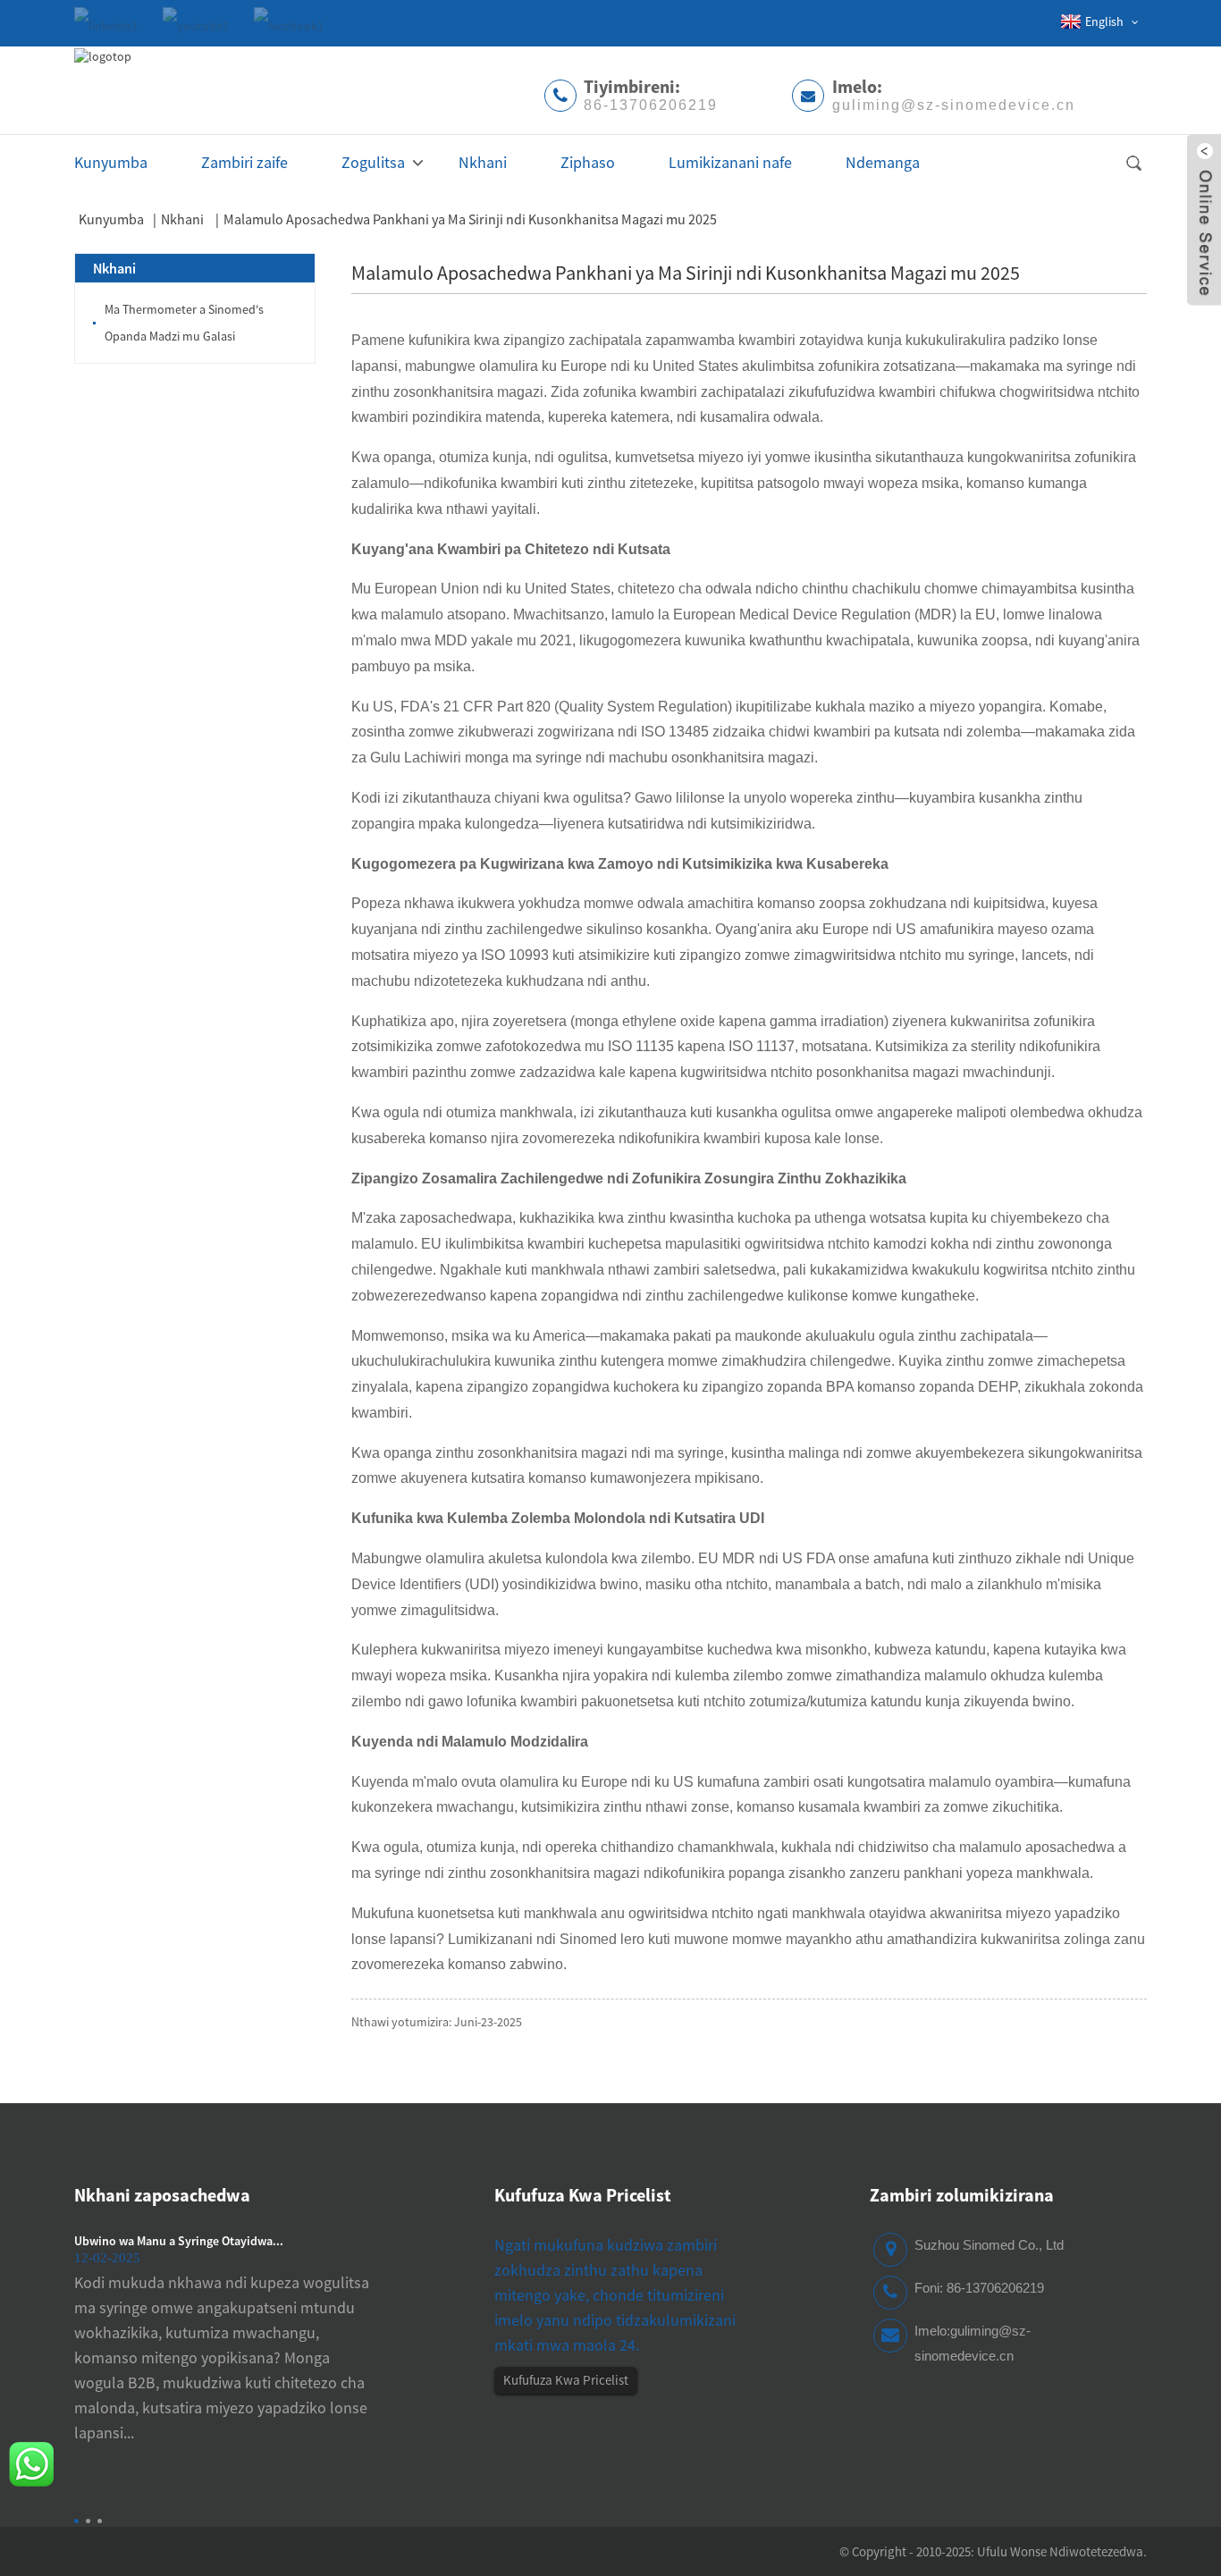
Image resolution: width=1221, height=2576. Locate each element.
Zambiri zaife (244, 162)
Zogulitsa (373, 162)
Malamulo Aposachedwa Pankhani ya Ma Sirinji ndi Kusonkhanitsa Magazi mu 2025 (470, 219)
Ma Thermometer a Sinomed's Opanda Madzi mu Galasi (184, 323)
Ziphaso (588, 162)
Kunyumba (111, 162)
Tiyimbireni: (651, 94)
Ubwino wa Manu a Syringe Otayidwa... (179, 2241)
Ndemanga (883, 162)
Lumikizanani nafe (730, 162)
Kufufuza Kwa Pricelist (566, 2380)
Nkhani (483, 162)
